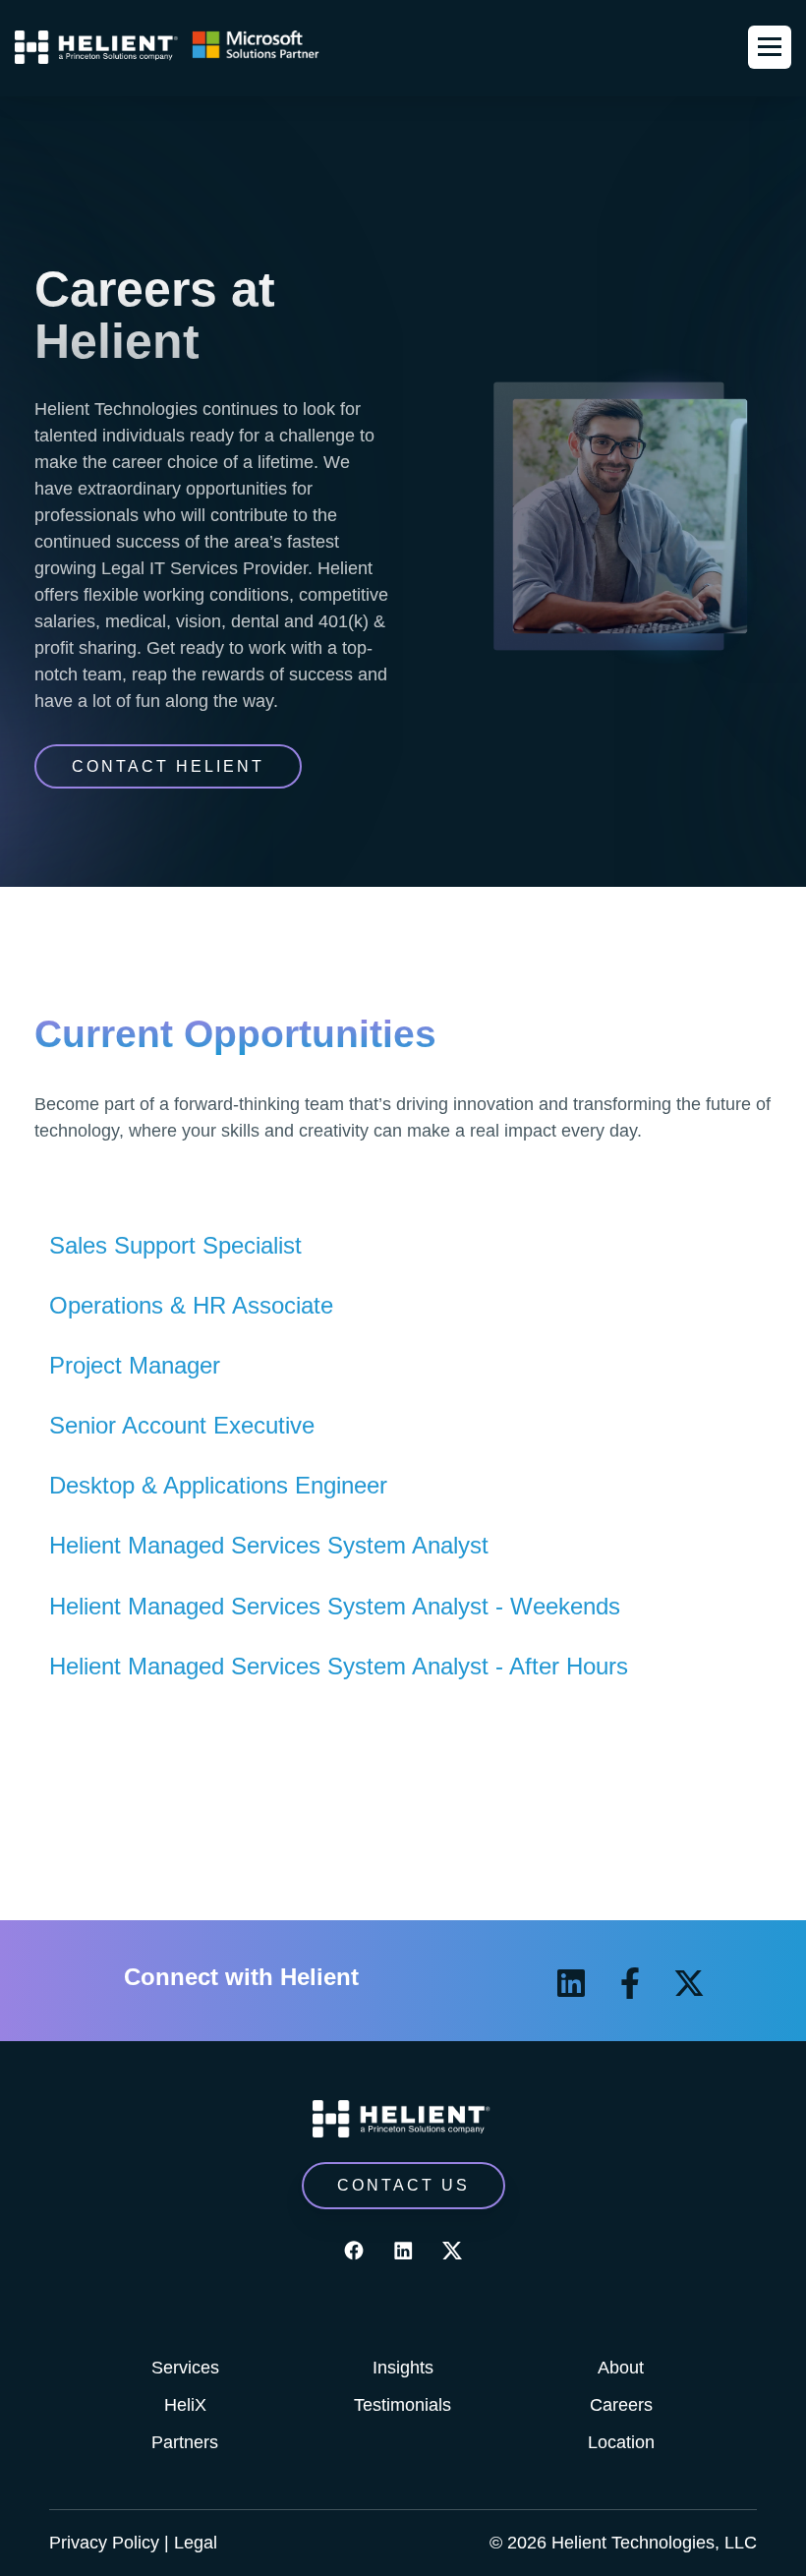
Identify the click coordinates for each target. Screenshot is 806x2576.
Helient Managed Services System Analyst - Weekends (335, 1606)
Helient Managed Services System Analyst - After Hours (339, 1666)
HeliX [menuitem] (185, 2405)
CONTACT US (403, 2185)
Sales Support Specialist (175, 1245)
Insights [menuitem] (403, 2368)
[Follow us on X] (689, 1983)
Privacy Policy (104, 2543)
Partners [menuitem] (185, 2442)
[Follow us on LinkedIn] (571, 1983)
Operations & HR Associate (191, 1305)
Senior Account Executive (182, 1425)
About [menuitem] (621, 2368)
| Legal (191, 2543)
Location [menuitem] (621, 2442)
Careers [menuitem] (621, 2405)
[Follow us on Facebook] (630, 1983)
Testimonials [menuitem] (403, 2405)
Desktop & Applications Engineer (218, 1485)
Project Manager (135, 1365)
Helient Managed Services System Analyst (269, 1545)
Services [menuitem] (185, 2368)
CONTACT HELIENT (168, 766)
